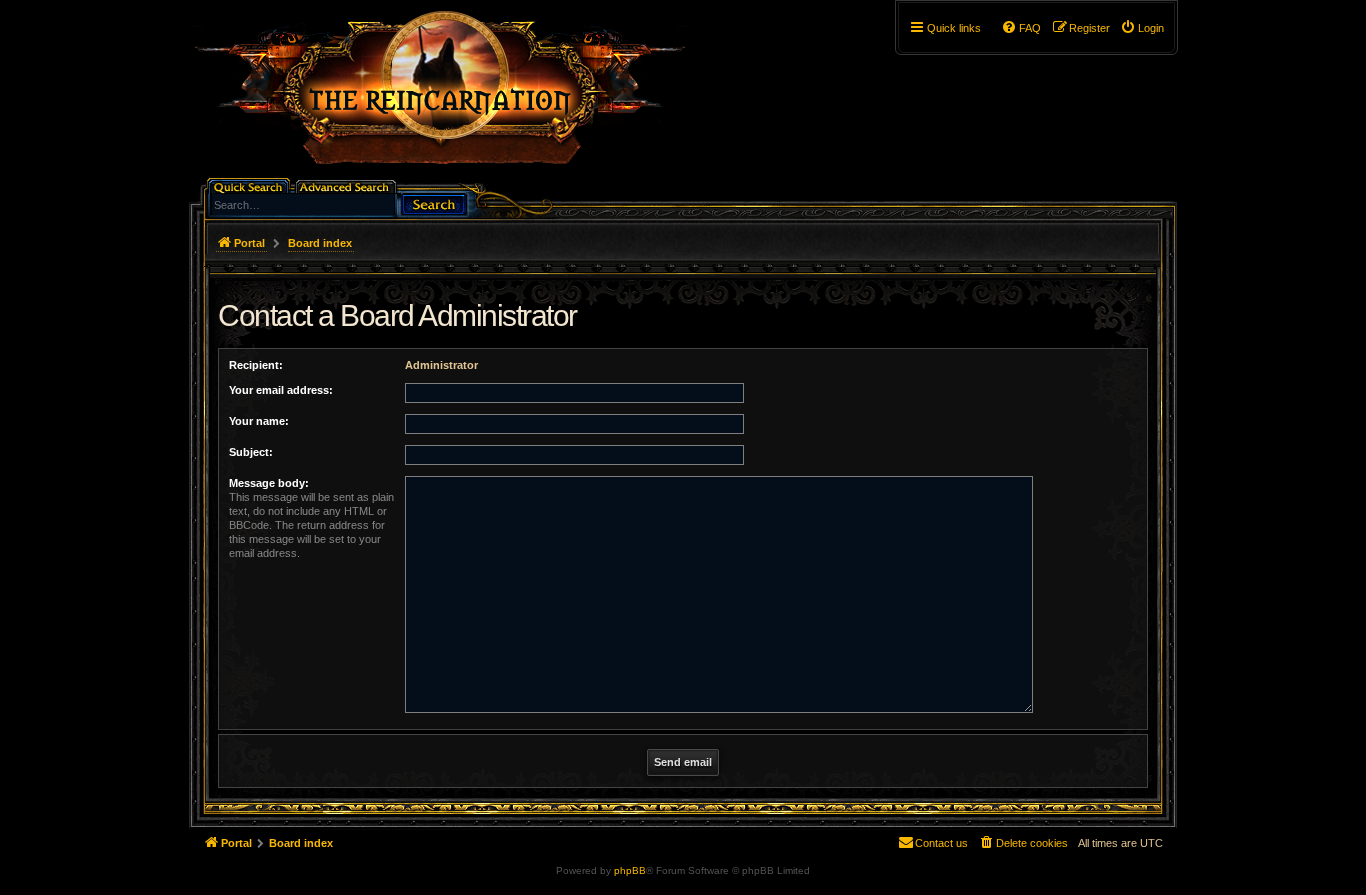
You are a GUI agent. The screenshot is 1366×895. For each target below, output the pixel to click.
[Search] (434, 202)
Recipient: (256, 365)
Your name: (259, 421)
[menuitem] (1142, 28)
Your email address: (281, 390)
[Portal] (450, 96)
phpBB (630, 870)
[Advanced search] (347, 185)
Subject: (251, 452)
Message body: (269, 483)
